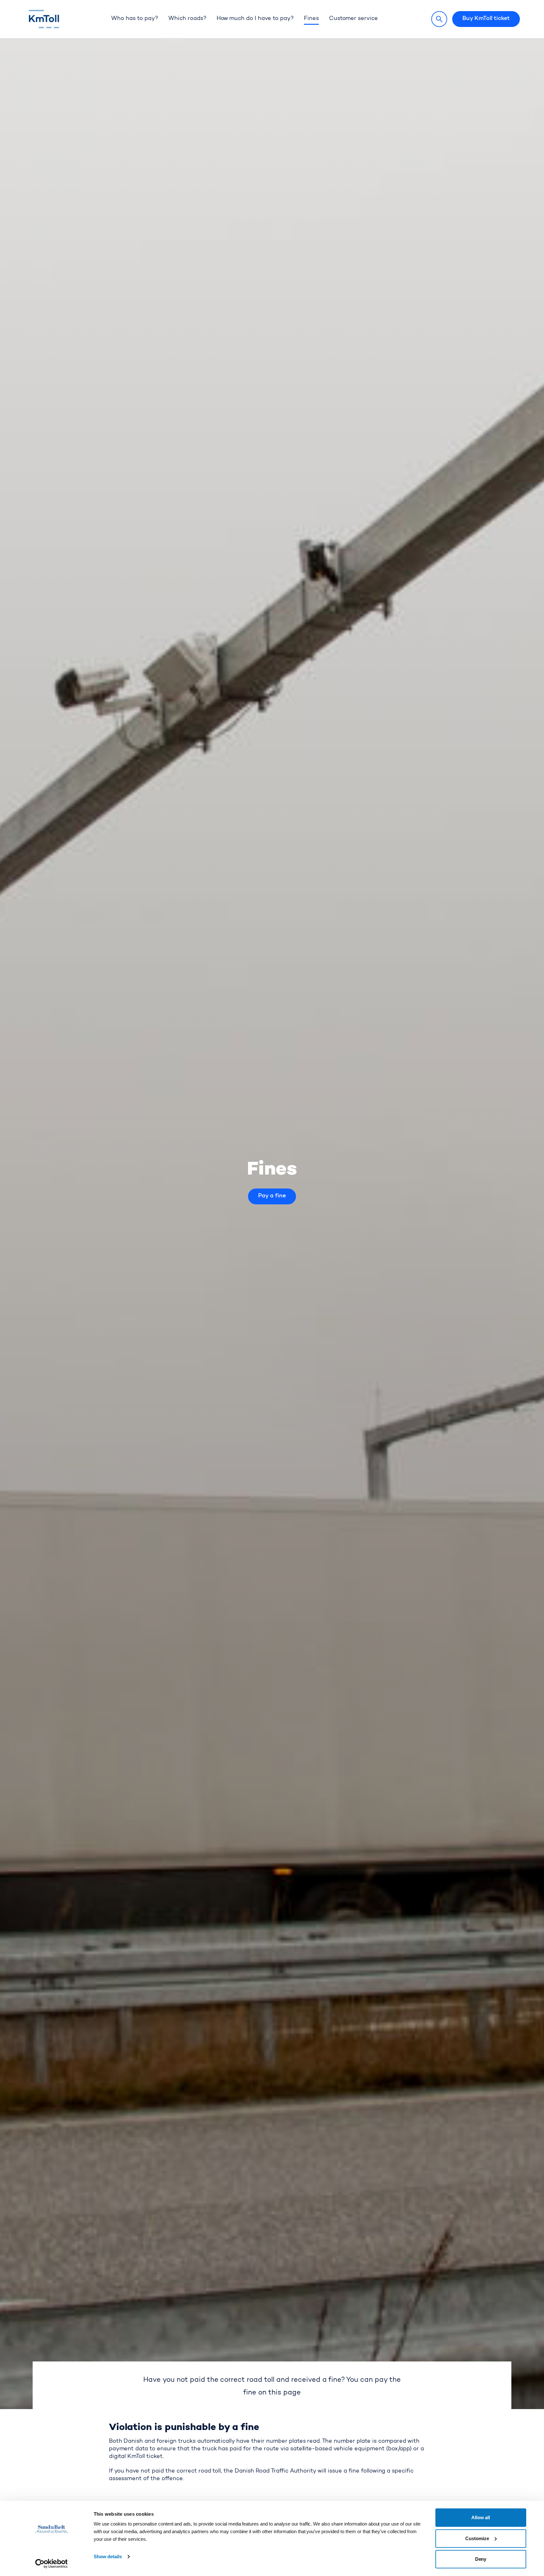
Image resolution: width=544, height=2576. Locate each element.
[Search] (439, 19)
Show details (108, 2556)
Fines (311, 19)
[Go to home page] (55, 19)
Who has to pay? (135, 19)
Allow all (481, 2517)
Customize (477, 2538)
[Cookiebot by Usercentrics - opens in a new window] (51, 2564)
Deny (481, 2559)
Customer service (354, 19)
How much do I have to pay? (255, 19)
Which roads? (187, 19)
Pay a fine (272, 1196)
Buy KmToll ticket (486, 19)
